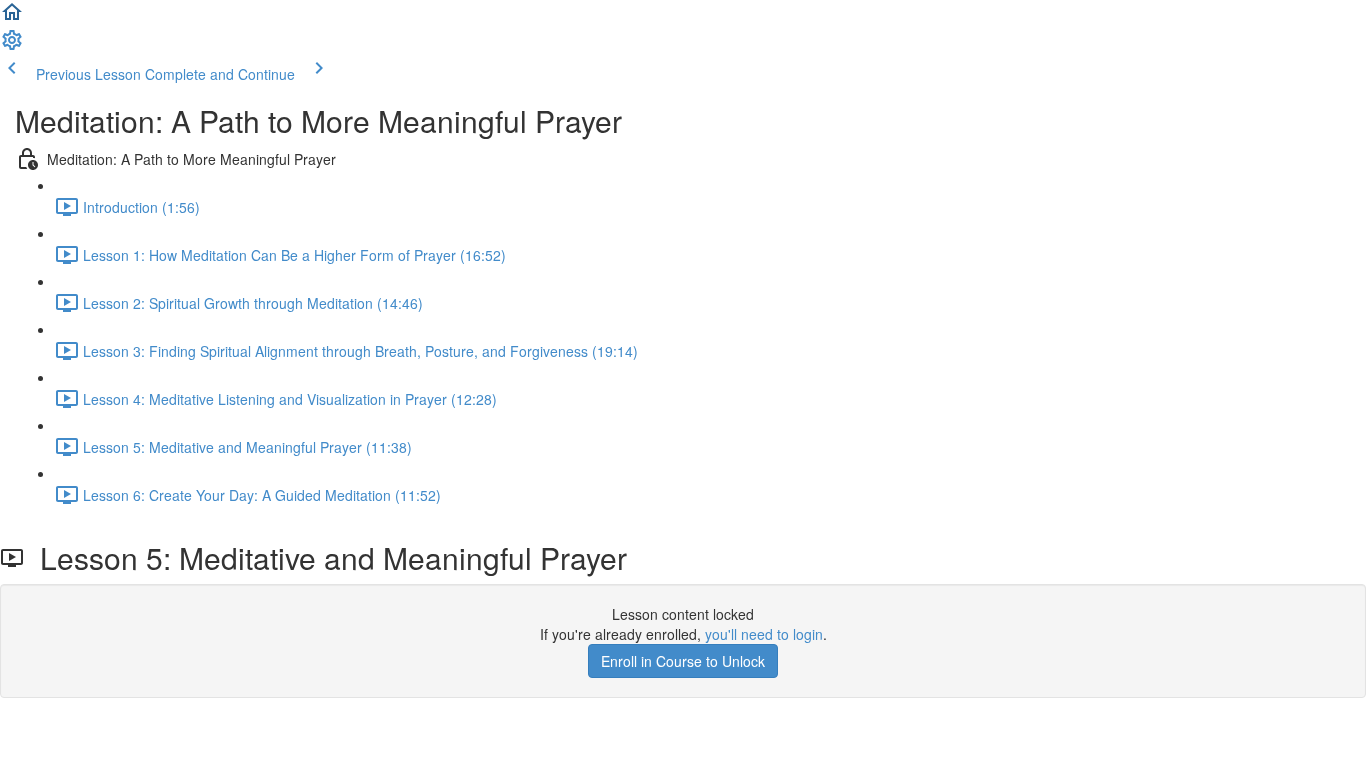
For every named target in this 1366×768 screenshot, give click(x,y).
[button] (12, 18)
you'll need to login (764, 634)
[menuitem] (12, 46)
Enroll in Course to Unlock (683, 661)
